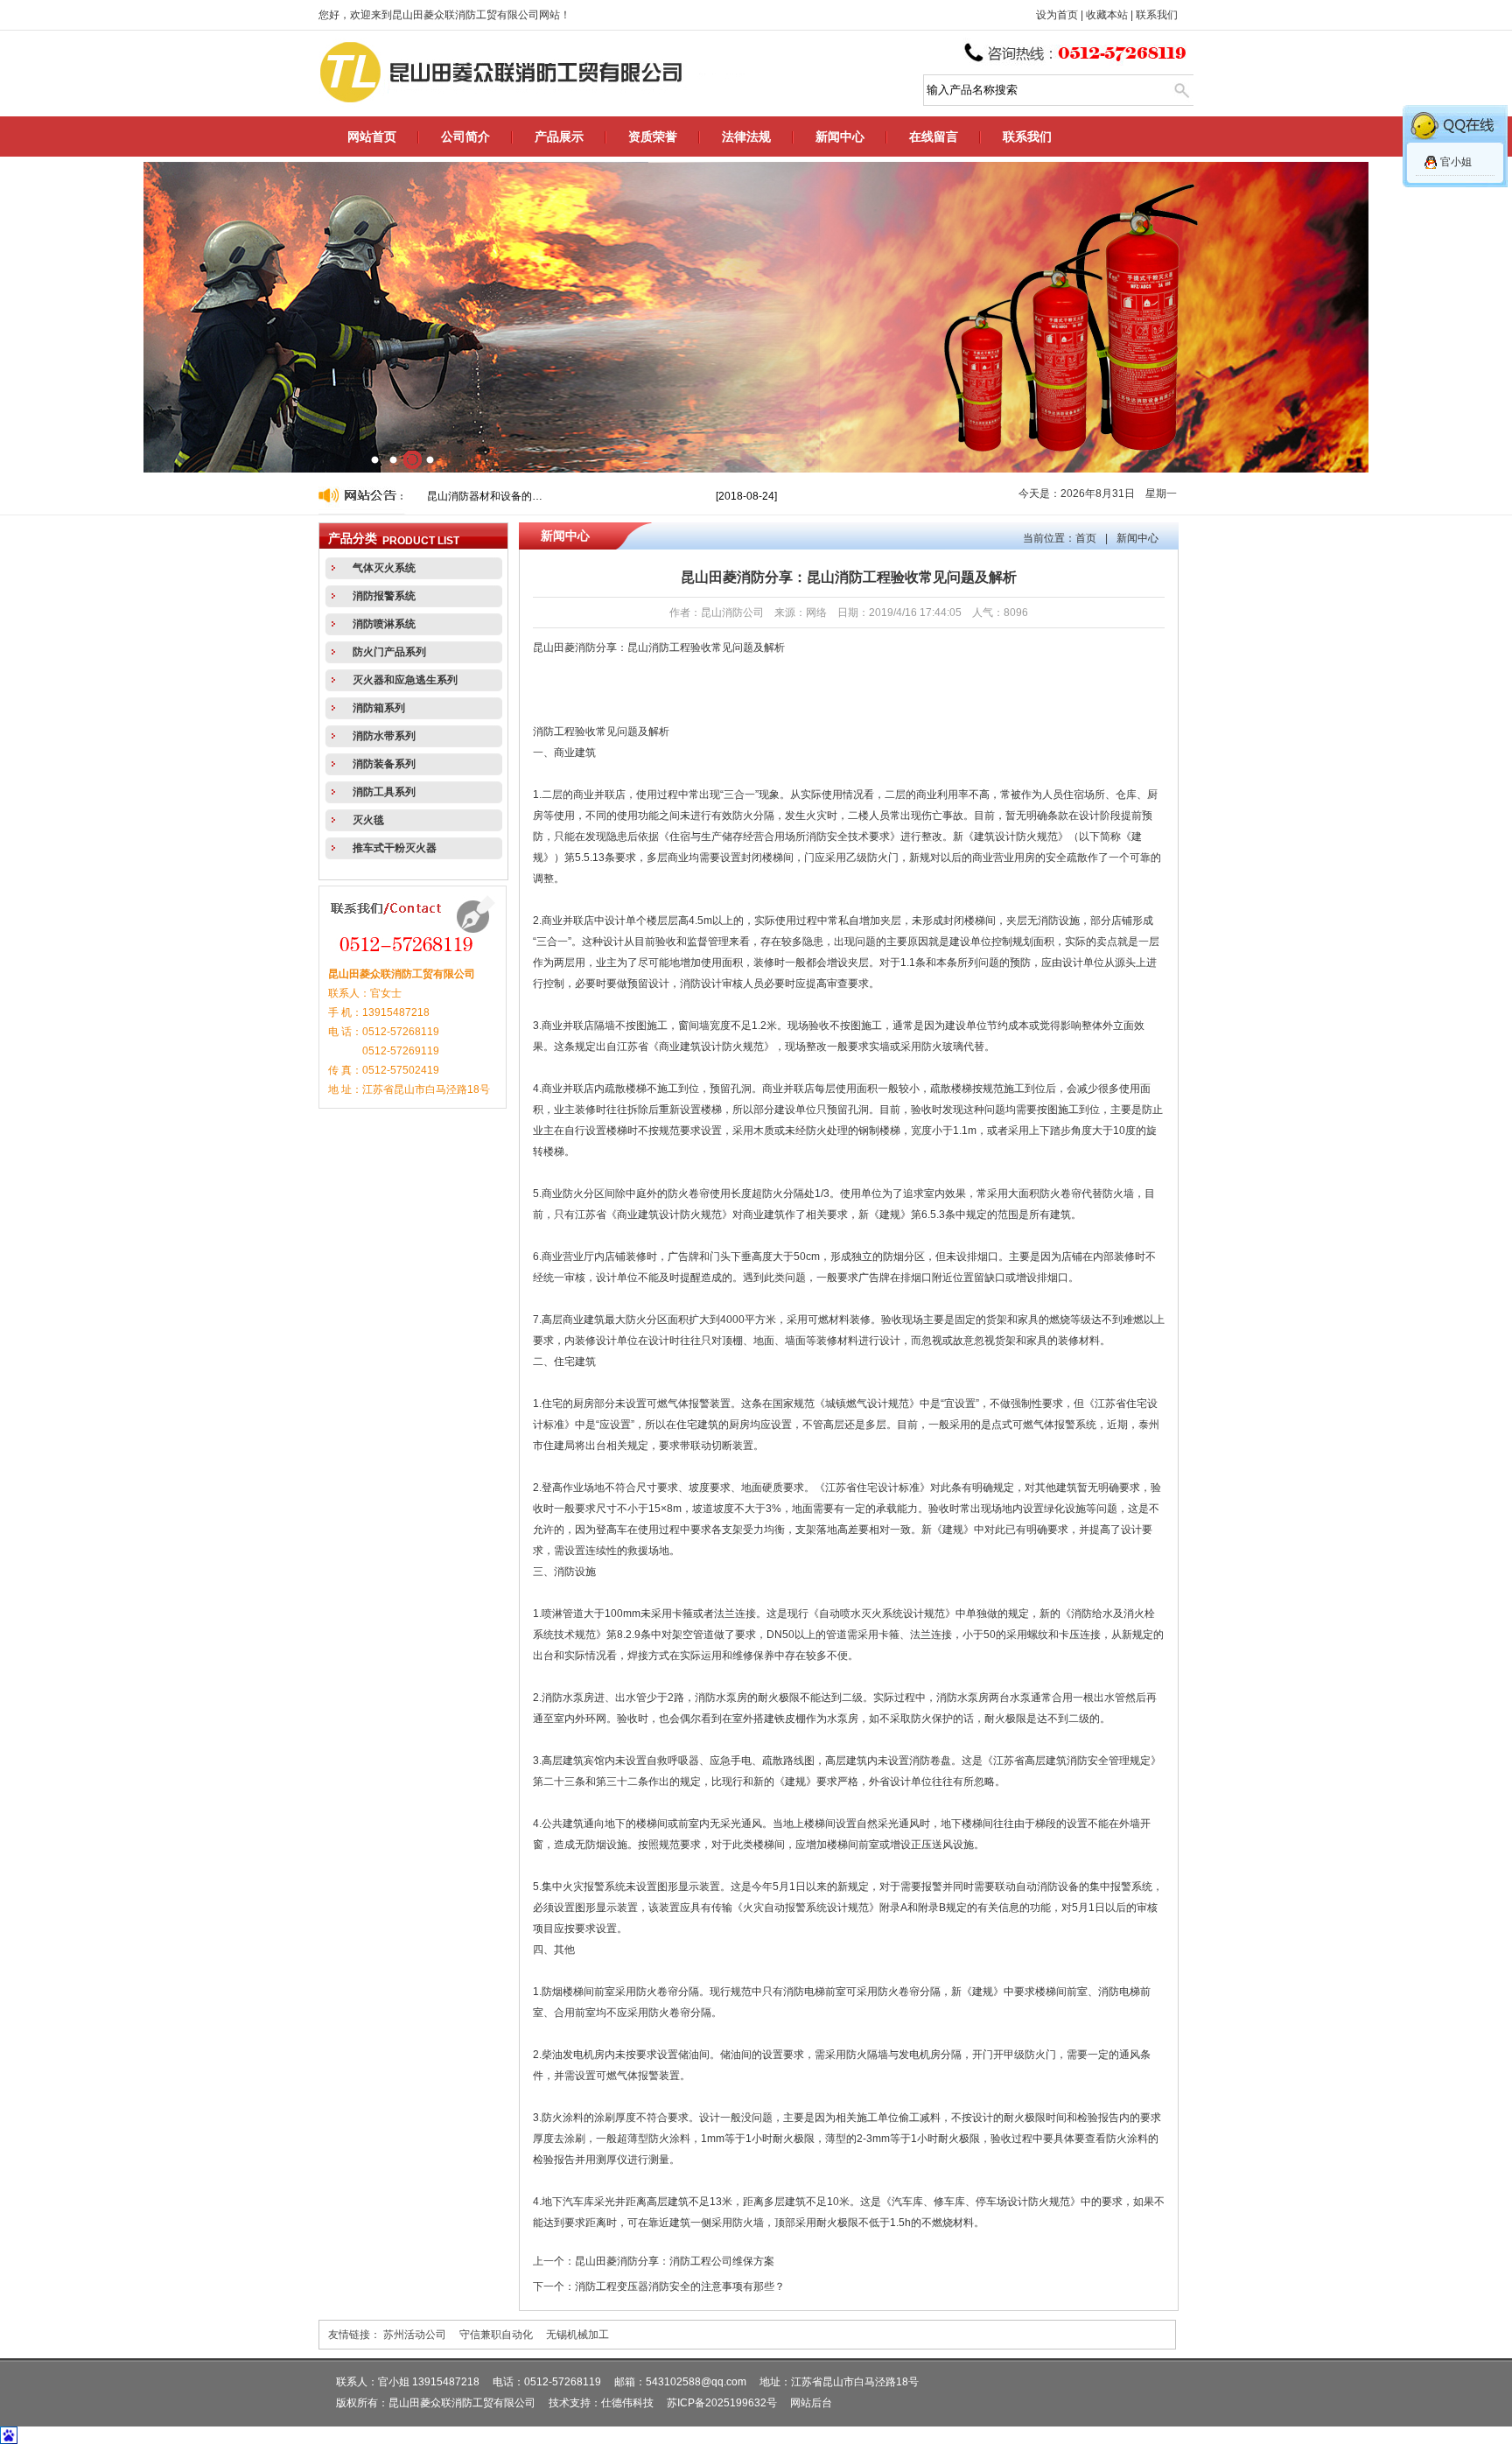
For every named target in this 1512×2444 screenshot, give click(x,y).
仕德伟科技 (627, 2403)
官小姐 (1456, 162)
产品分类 (353, 539)
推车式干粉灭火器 (395, 848)
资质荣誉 (653, 137)
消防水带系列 (384, 736)
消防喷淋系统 (384, 624)
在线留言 (934, 137)
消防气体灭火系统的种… (485, 496)
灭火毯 (368, 820)
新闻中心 (840, 137)
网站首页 (372, 137)
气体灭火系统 (384, 568)
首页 (1086, 538)
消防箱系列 (379, 708)
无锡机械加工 (577, 2335)
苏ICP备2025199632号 (722, 2403)
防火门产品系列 (389, 652)
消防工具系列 (384, 792)
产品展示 (559, 137)
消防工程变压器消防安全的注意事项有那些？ (680, 2286)
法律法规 (746, 137)
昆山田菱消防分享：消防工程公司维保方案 (675, 2261)
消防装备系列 (384, 764)
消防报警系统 (384, 596)
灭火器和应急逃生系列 (405, 680)
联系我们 (1157, 15)
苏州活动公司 (415, 2335)
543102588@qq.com (696, 2382)
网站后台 (811, 2403)
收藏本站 (1107, 15)
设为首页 (1057, 15)
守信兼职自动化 (496, 2335)
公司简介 (465, 137)
